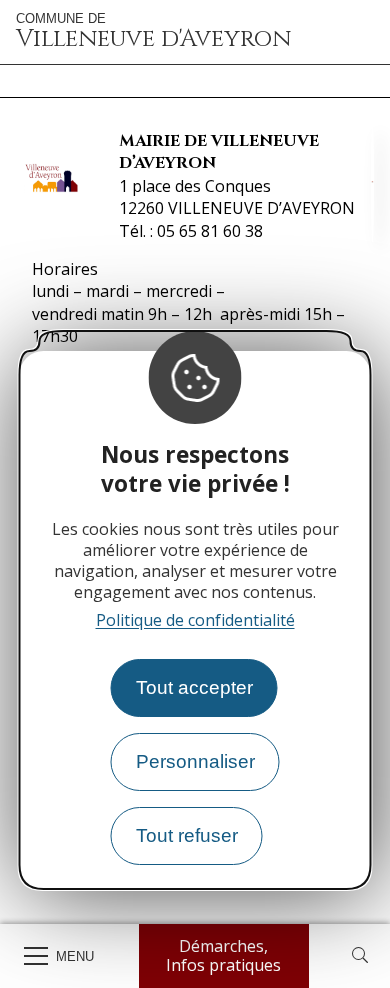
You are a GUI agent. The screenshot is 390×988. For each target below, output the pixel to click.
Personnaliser (195, 761)
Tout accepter (194, 687)
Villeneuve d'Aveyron (153, 32)
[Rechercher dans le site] (360, 956)
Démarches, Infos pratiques (223, 955)
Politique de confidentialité (195, 620)
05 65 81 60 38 (210, 231)
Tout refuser (187, 835)
